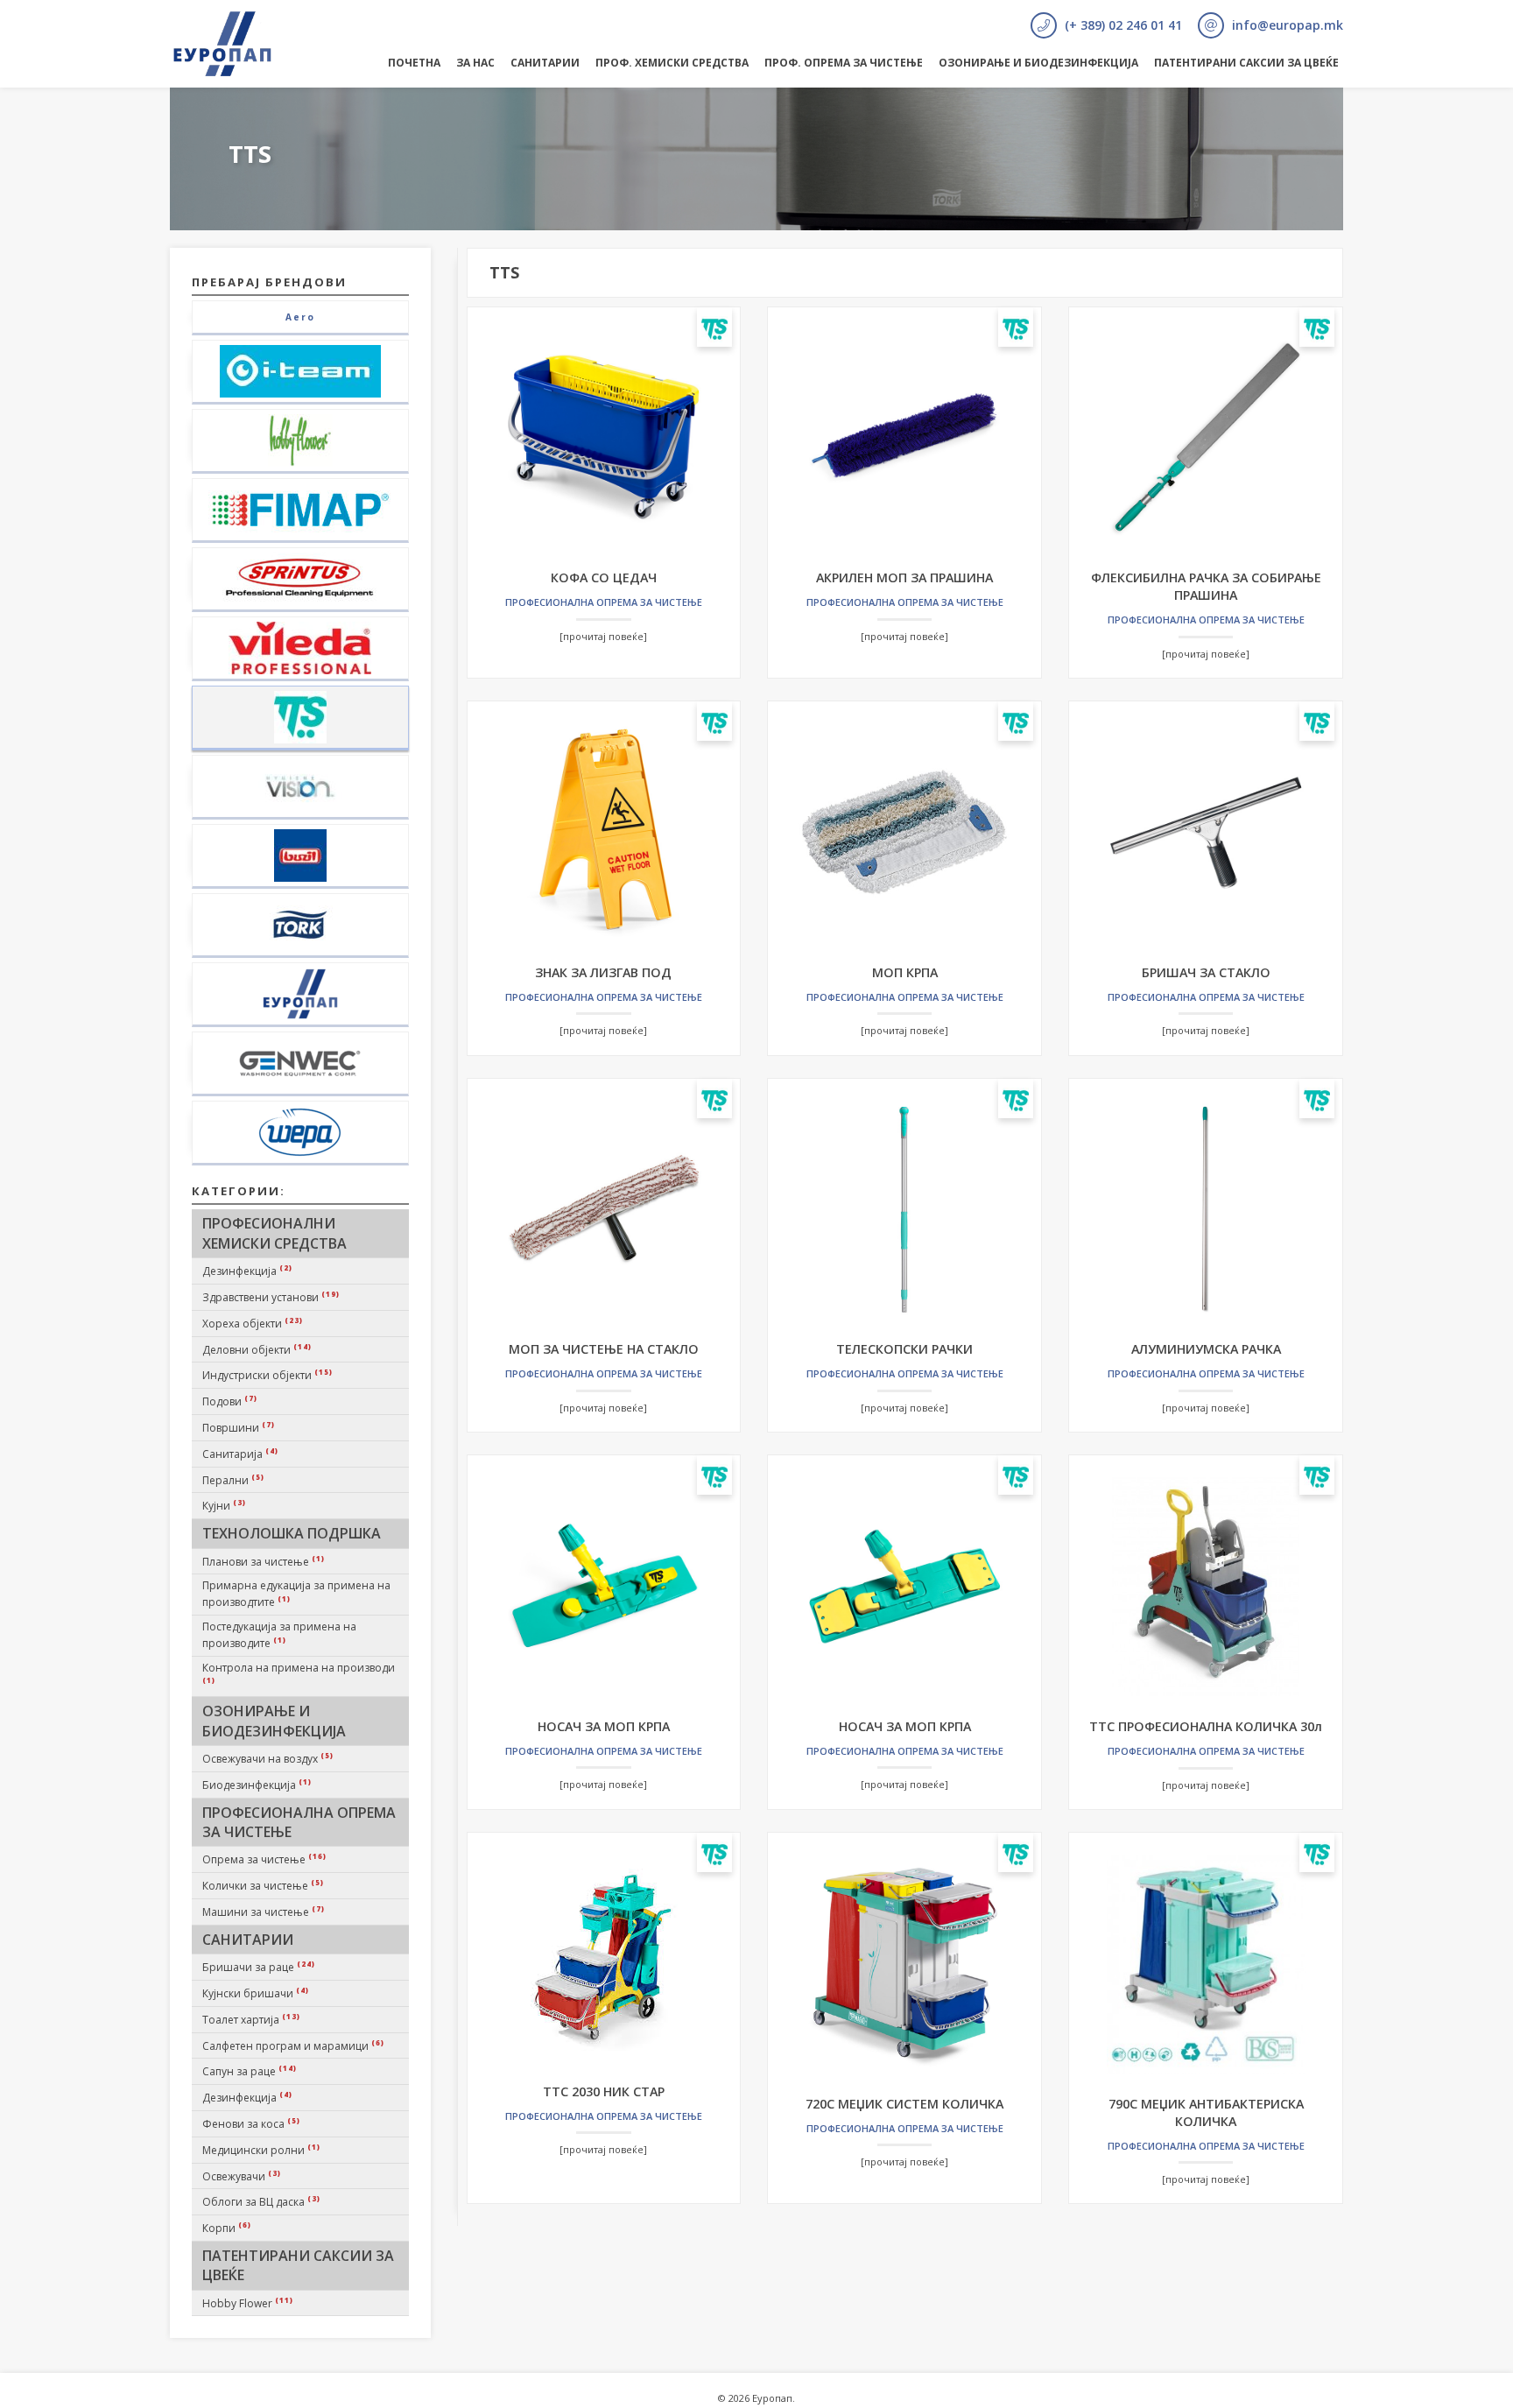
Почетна (414, 63)
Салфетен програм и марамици (293, 2045)
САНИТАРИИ (545, 63)
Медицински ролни (261, 2150)
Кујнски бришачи (256, 1993)
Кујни (224, 1505)
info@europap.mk (1286, 25)
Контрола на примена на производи (299, 1673)
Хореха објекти (253, 1323)
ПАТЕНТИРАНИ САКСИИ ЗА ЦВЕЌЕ (1246, 63)
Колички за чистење (263, 1885)
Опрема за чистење (264, 1859)
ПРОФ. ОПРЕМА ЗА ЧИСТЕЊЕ (844, 63)
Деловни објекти (257, 1349)
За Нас (475, 63)
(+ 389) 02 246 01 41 (1122, 25)
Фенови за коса (251, 2123)
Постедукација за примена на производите (279, 1635)
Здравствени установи (271, 1297)
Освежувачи (242, 2176)
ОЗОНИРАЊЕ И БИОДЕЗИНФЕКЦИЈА (1038, 63)
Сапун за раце (250, 2071)
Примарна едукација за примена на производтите (296, 1594)
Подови (230, 1401)
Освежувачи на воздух (268, 1758)
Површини (239, 1427)
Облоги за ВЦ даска (261, 2201)
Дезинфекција (247, 1271)
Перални (233, 1480)
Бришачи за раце (259, 1967)
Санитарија (240, 1454)
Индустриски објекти (267, 1375)
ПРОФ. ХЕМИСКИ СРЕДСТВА (672, 63)
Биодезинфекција (257, 1785)
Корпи (227, 2228)
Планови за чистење (264, 1561)
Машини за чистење (264, 1912)
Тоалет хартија (251, 2019)
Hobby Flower (248, 2303)
